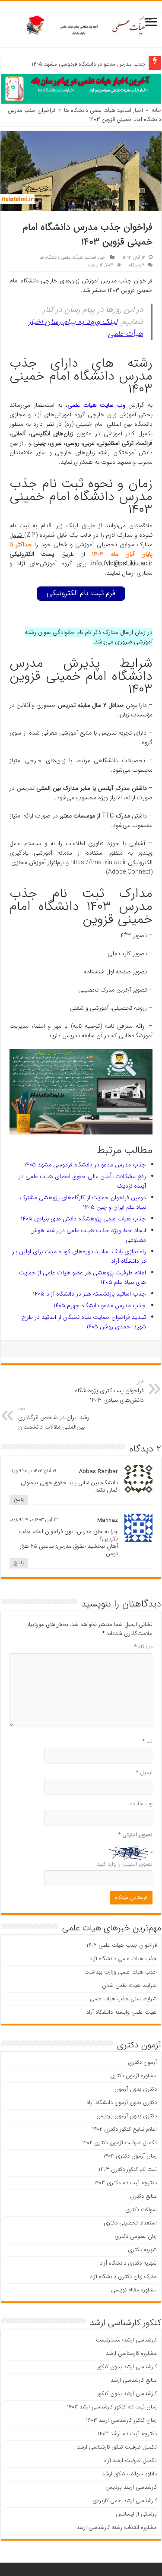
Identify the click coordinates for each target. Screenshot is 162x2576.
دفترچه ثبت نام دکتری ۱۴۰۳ (125, 2183)
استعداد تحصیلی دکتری (130, 2223)
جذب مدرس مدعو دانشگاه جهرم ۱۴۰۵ (100, 1305)
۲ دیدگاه (137, 265)
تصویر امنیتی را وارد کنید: (124, 1864)
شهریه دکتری (142, 2250)
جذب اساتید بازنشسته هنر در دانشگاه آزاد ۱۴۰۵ (89, 1294)
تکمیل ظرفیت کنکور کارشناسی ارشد (117, 2447)
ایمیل (144, 1773)
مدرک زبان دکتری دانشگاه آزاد (123, 2277)
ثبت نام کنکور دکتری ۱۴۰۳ (128, 2169)
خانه (156, 110)
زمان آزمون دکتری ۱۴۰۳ (130, 2156)
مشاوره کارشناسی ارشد (131, 2353)
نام (148, 1741)
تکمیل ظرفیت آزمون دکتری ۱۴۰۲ (119, 2143)
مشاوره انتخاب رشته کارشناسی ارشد (117, 2527)
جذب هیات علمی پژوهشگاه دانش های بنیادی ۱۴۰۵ (83, 1219)
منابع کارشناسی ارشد (134, 2380)
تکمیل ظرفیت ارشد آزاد (130, 2460)
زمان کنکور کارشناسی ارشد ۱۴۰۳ (121, 2420)
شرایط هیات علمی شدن (129, 1985)
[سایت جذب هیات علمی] (81, 24)
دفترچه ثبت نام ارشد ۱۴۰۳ (127, 2434)
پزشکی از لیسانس (136, 2514)
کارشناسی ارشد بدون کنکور (127, 2367)
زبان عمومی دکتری (136, 2236)
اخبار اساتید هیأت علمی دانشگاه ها (103, 110)
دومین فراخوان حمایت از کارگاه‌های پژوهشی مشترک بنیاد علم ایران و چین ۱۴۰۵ (83, 1202)
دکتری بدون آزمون (136, 2089)
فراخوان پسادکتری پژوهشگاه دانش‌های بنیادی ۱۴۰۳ (109, 1391)
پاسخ (19, 1500)
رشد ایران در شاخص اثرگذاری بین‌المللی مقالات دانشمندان (54, 1418)
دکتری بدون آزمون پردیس (127, 2116)
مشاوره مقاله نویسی (134, 2290)
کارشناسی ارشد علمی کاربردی (125, 2501)
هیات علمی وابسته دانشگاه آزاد (122, 2012)
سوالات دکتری (141, 2210)
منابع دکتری (143, 2196)
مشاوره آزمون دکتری (133, 2076)
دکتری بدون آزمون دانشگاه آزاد (122, 2102)
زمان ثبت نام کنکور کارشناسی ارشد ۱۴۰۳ (112, 2407)
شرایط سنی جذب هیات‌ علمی (123, 1999)
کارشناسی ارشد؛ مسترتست (126, 2340)
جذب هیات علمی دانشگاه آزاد (123, 1959)
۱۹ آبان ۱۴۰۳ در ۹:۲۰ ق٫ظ (33, 1471)
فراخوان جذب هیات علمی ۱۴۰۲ (122, 1945)
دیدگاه (143, 1647)
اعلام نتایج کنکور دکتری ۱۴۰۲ (124, 2129)
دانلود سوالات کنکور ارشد (129, 2474)
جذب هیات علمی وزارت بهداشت (121, 1972)
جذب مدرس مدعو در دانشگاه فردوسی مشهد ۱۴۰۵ (88, 64)
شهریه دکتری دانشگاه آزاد (128, 2263)
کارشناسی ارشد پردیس (131, 2487)
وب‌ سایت (141, 1804)
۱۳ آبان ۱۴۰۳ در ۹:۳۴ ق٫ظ (34, 1520)
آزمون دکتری (142, 2062)
